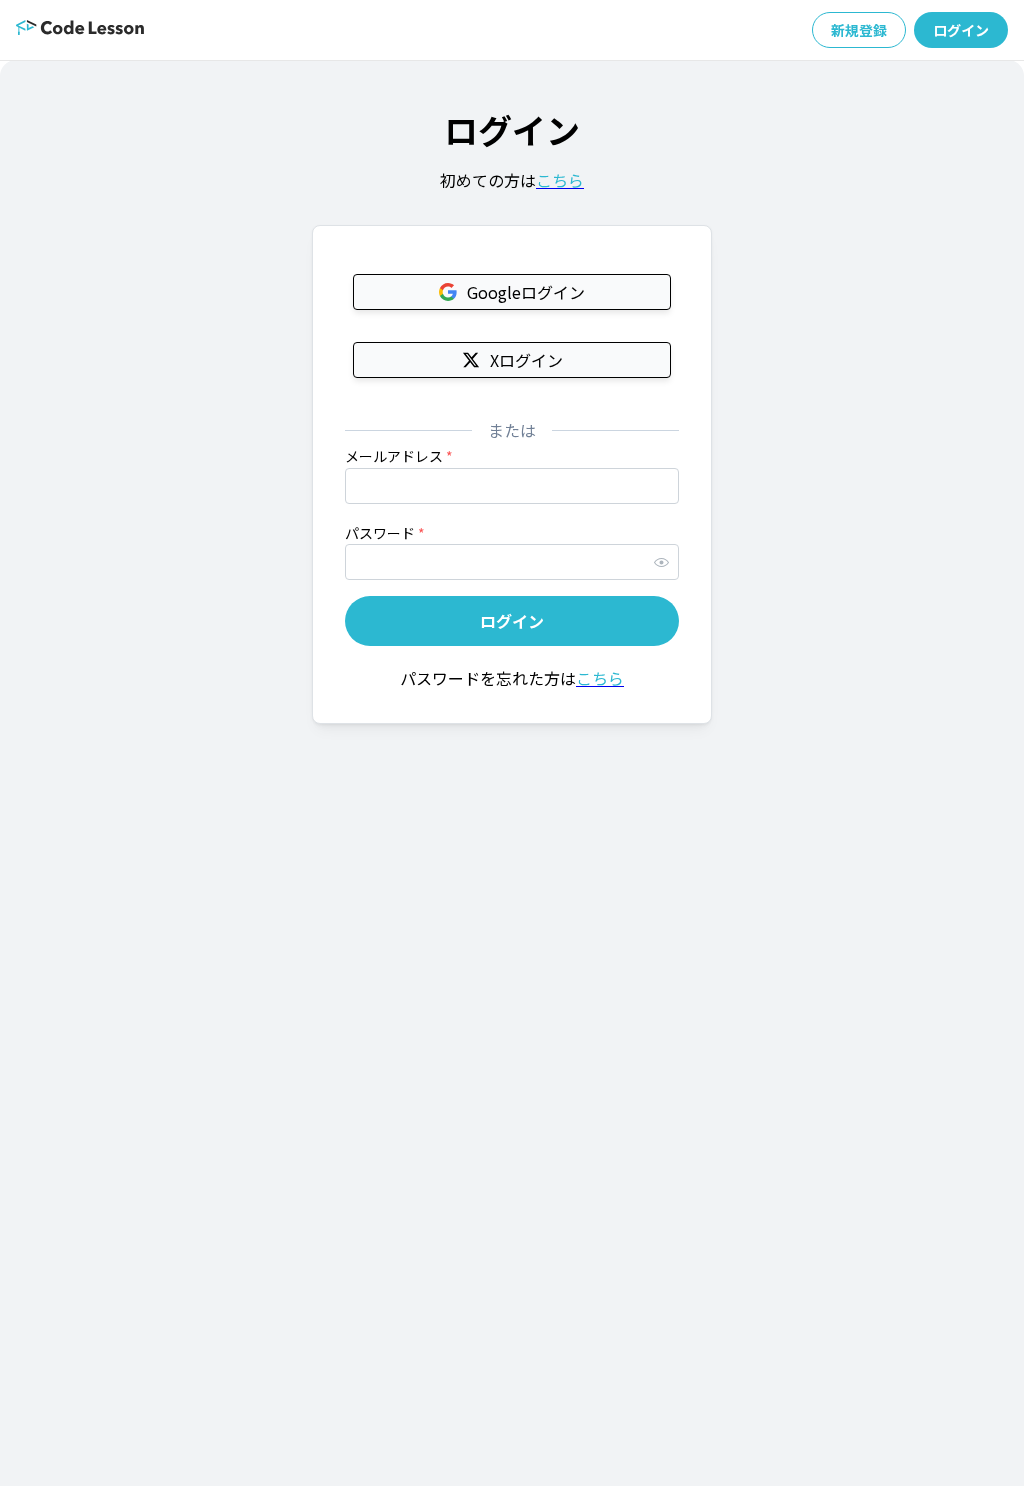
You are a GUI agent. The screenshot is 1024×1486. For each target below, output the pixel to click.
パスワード (385, 533)
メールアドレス (399, 456)
